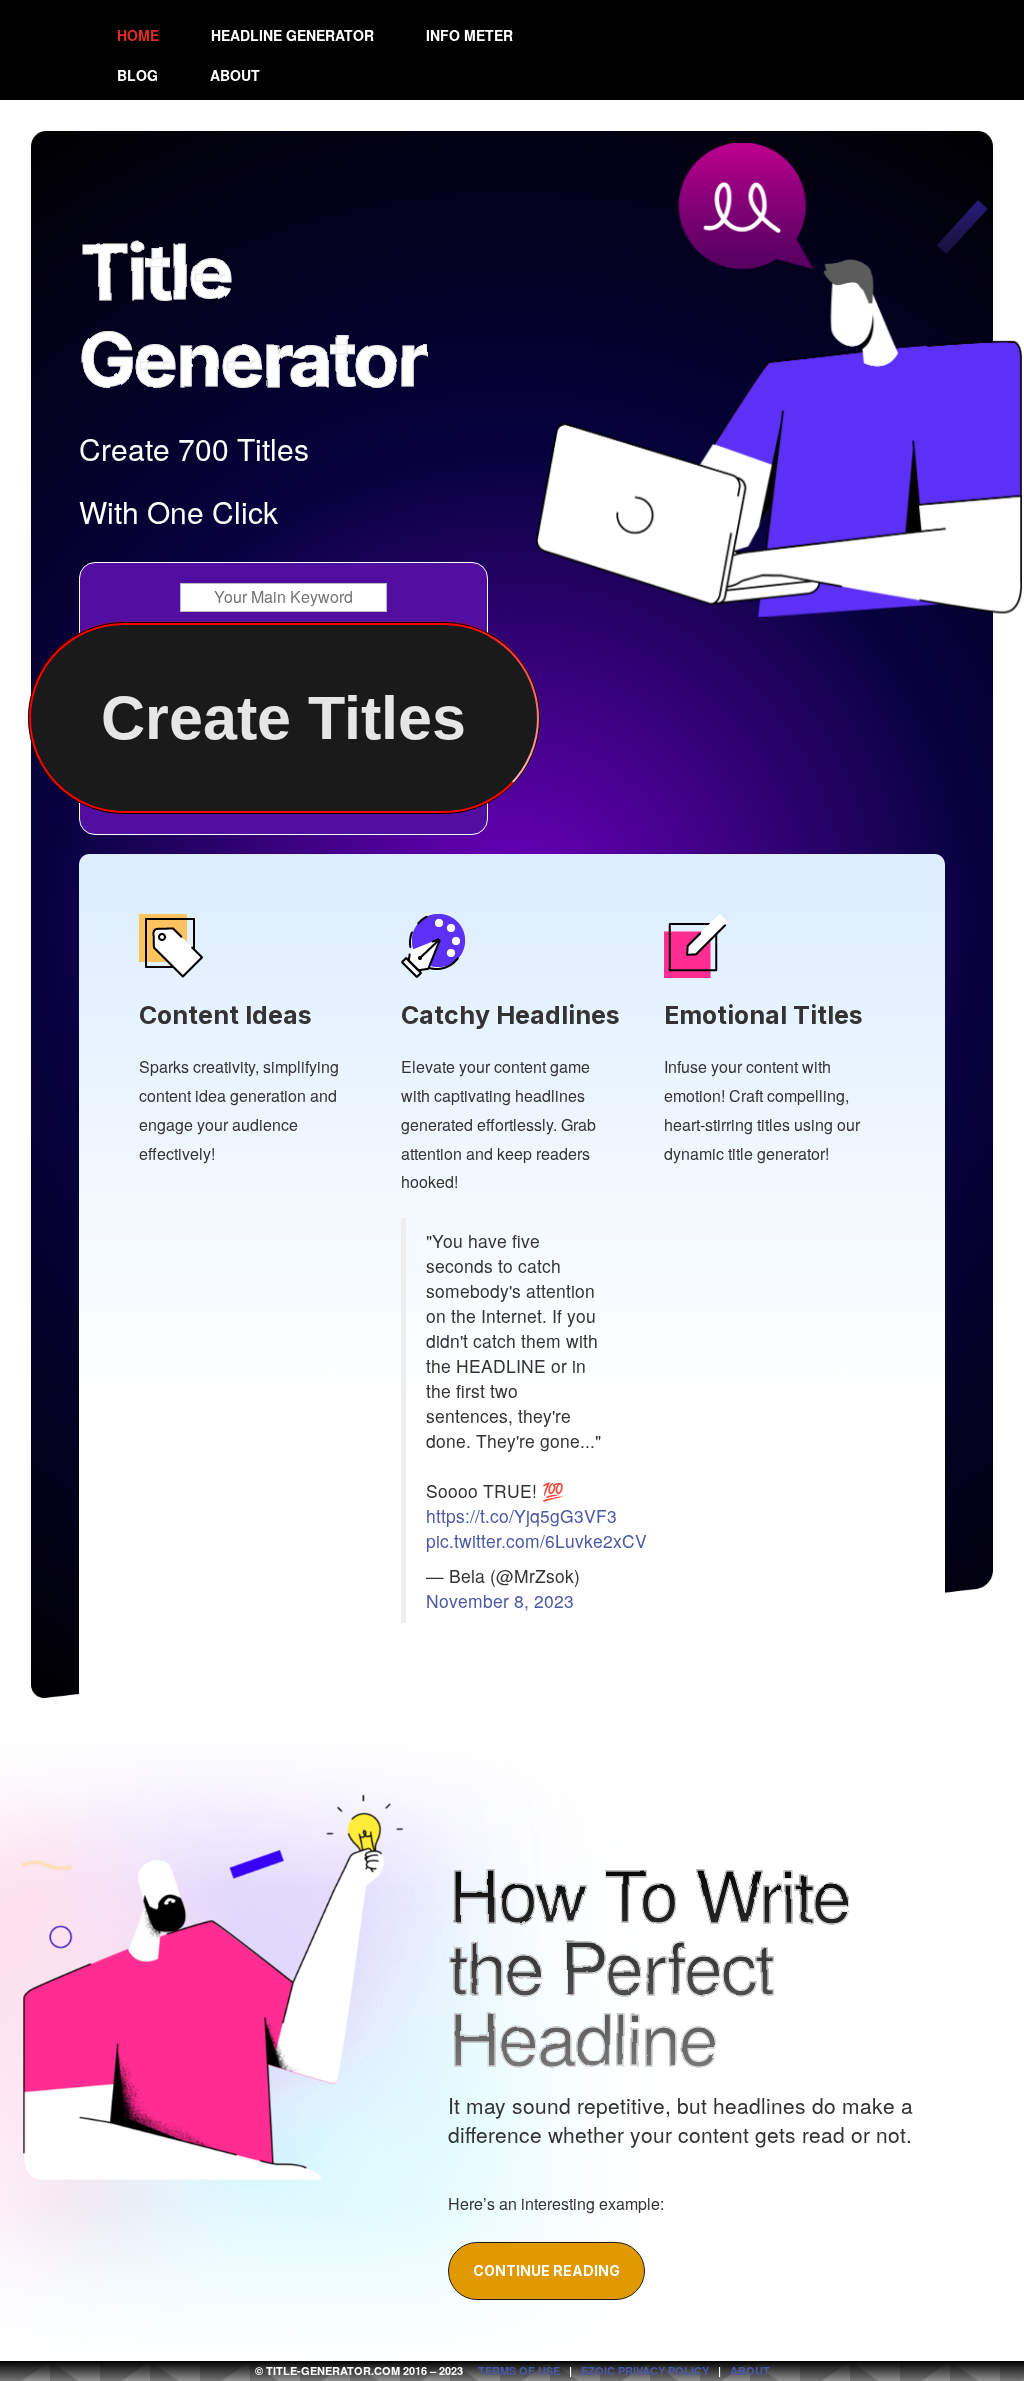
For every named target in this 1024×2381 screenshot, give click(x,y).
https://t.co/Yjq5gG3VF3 (521, 1515)
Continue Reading (546, 2270)
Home (138, 35)
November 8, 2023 (500, 1600)
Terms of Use (519, 2370)
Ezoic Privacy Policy (645, 2370)
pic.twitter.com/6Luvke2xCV (536, 1540)
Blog (137, 75)
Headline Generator (292, 35)
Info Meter (469, 35)
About (235, 75)
